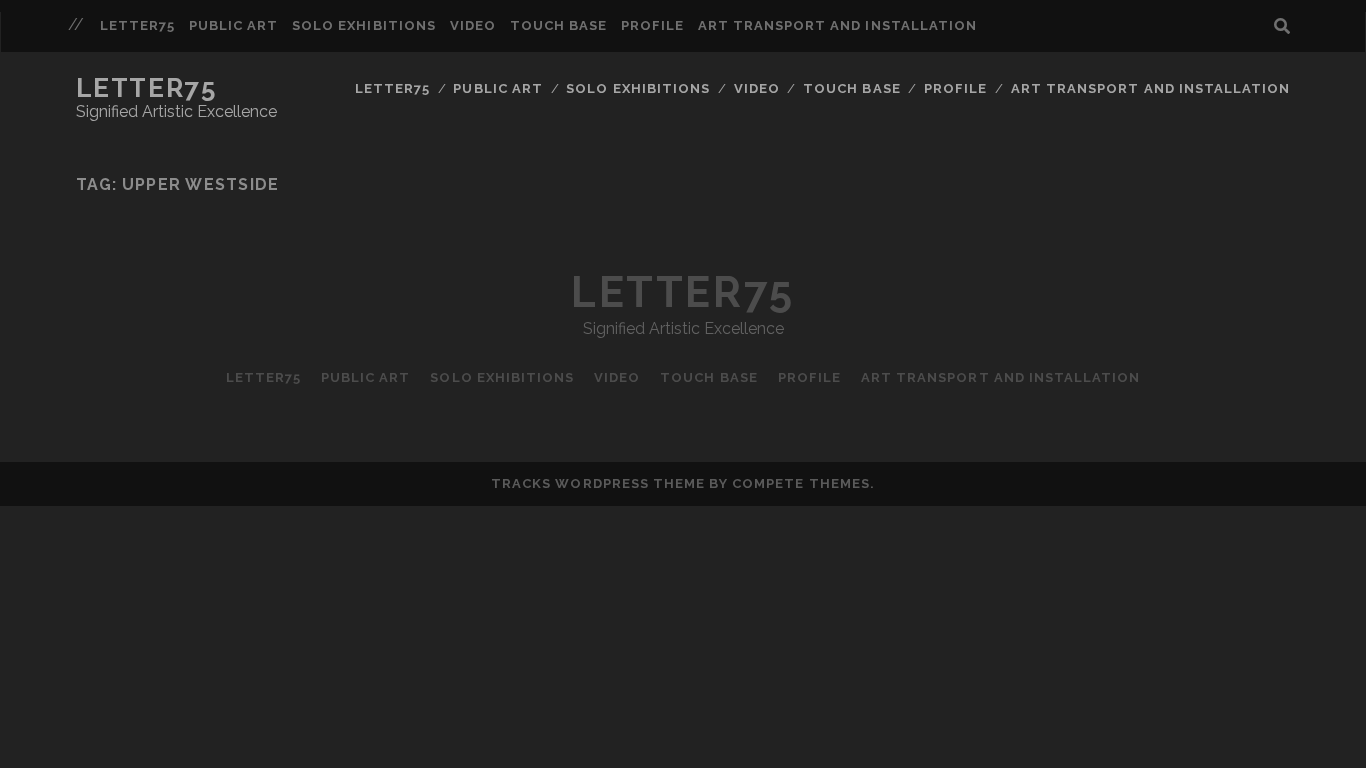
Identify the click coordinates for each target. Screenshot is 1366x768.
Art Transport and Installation (837, 25)
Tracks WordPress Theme (598, 483)
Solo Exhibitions (364, 25)
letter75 (137, 25)
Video (473, 25)
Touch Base (558, 25)
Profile (652, 25)
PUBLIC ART (233, 25)
